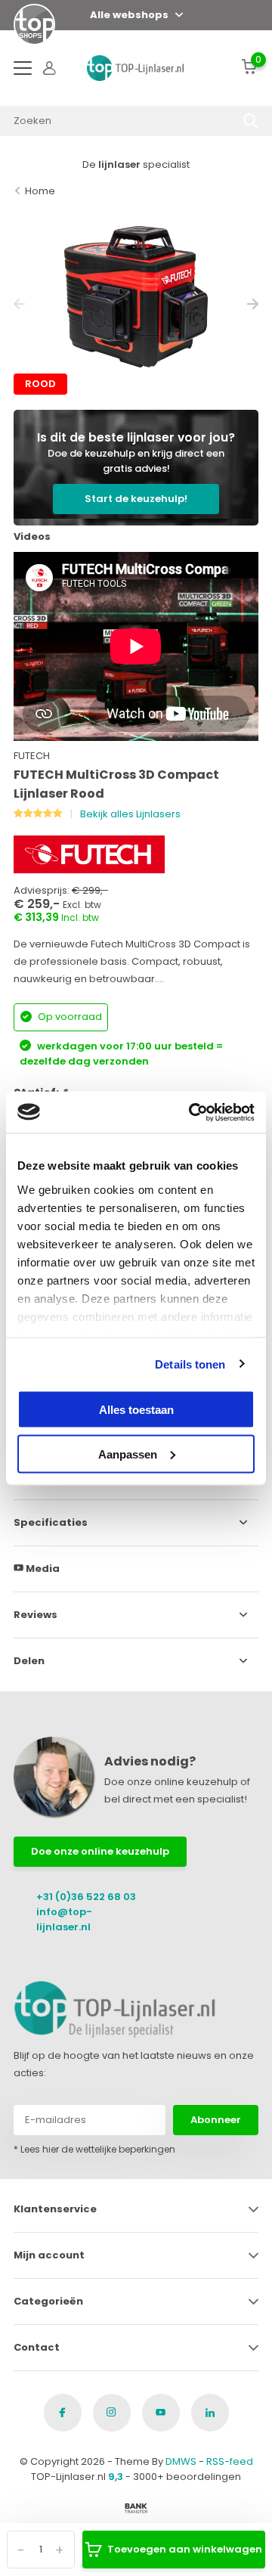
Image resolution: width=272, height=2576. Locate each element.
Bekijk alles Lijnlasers (130, 814)
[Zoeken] (251, 121)
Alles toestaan (136, 1410)
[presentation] (19, 304)
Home (40, 191)
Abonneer (216, 2120)
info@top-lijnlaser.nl (64, 1919)
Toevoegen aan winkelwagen (185, 2549)
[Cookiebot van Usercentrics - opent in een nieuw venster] (192, 1112)
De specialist (136, 164)
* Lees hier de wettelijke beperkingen (94, 2149)
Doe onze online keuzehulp (100, 1851)
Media (42, 1569)
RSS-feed (230, 2461)
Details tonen (190, 1364)
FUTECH (32, 756)
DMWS (181, 2461)
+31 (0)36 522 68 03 (86, 1897)
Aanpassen (128, 1454)
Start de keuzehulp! (136, 499)
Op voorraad (69, 1017)
